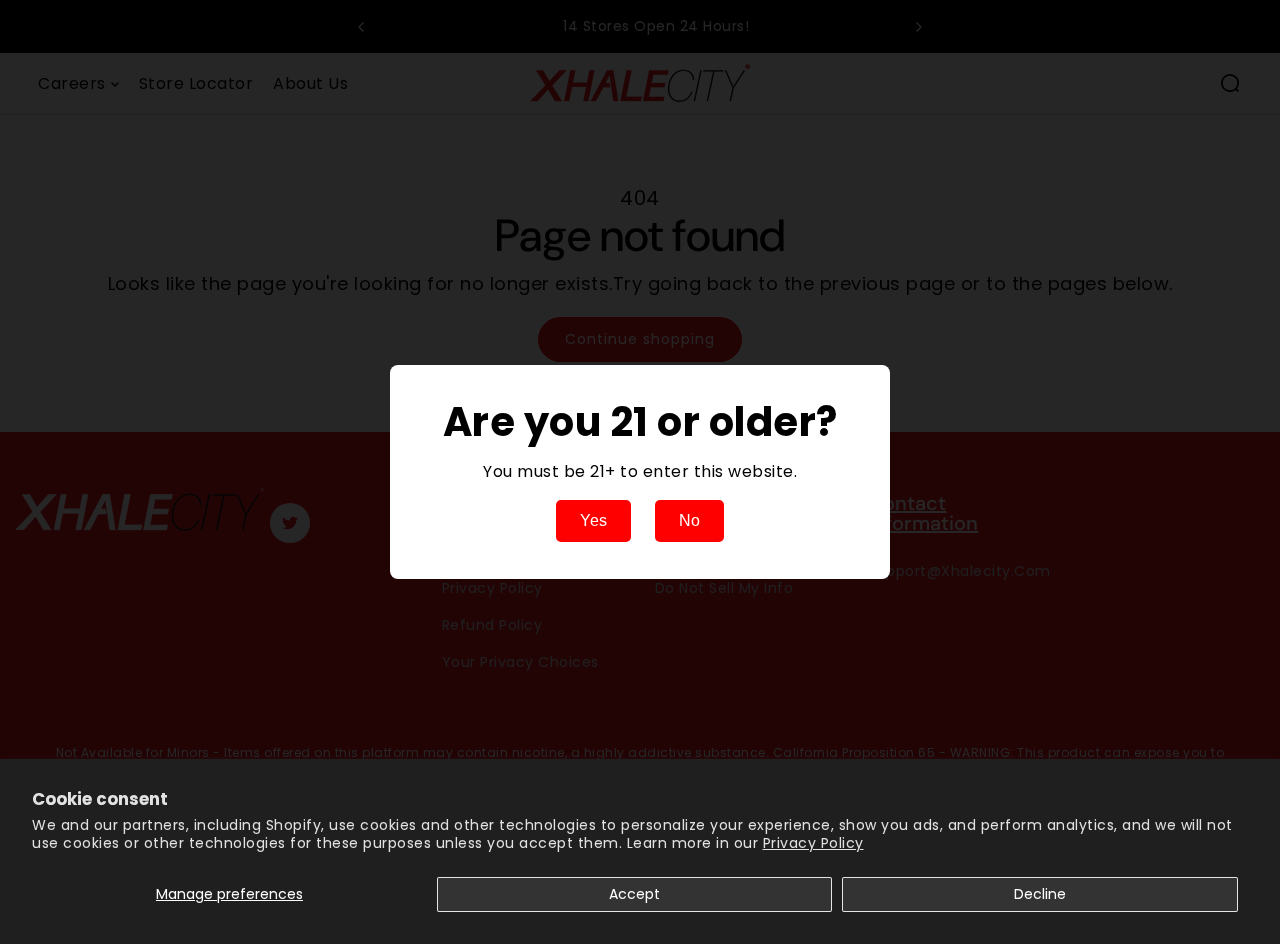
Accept (634, 894)
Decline (1040, 894)
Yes (593, 520)
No (689, 520)
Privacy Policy (813, 843)
